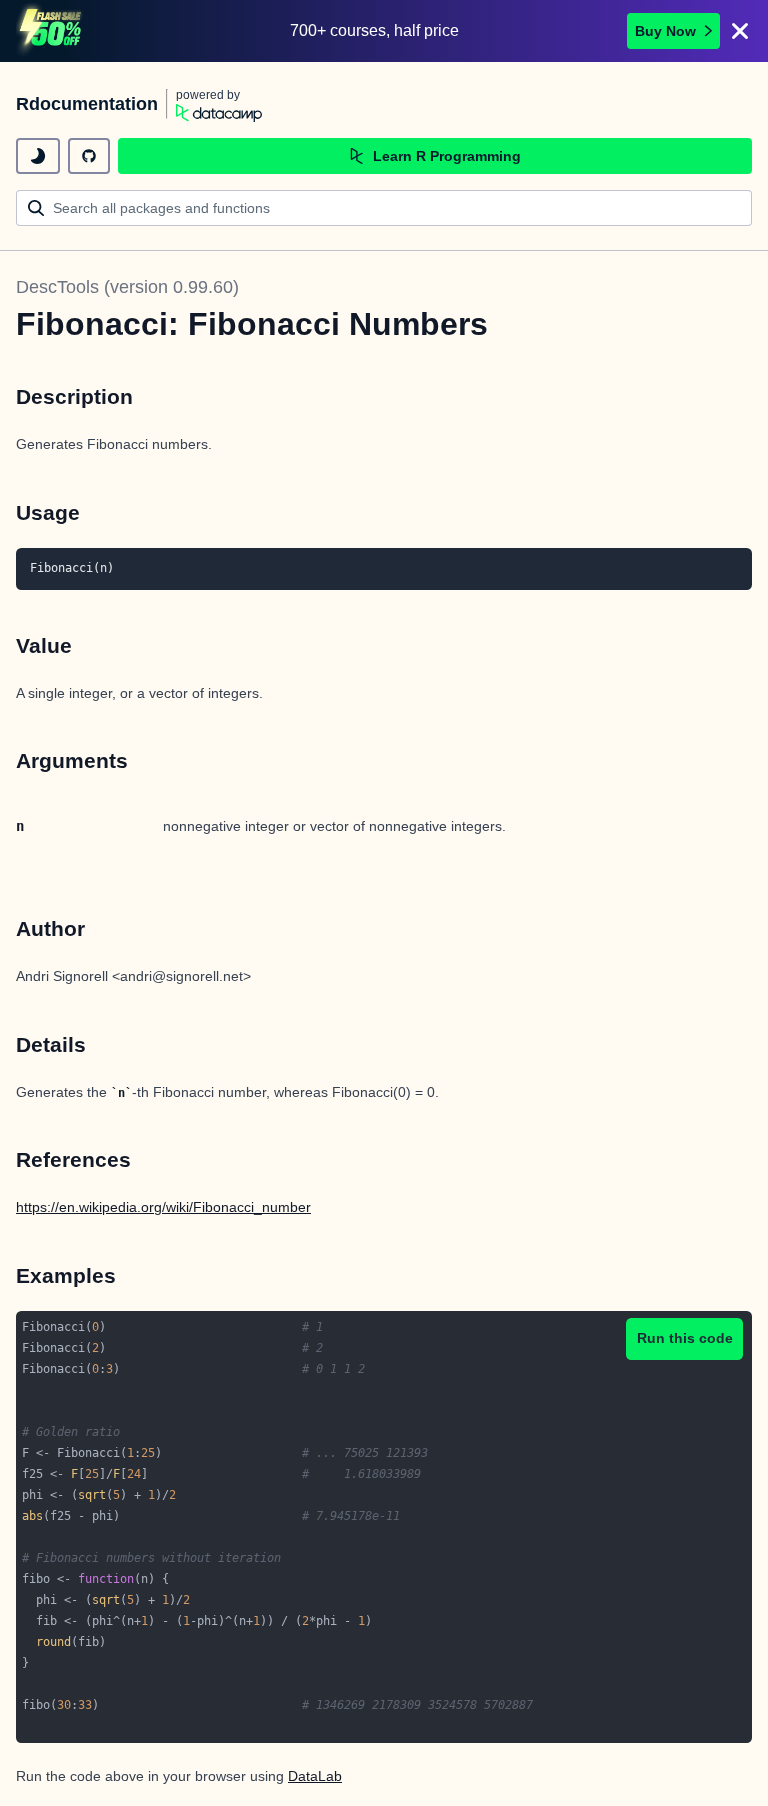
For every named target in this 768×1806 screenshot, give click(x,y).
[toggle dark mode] (38, 156)
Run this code (685, 1338)
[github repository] (89, 156)
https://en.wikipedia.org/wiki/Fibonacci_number (163, 1207)
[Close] (740, 31)
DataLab (315, 1776)
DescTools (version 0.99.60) (127, 287)
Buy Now (665, 31)
